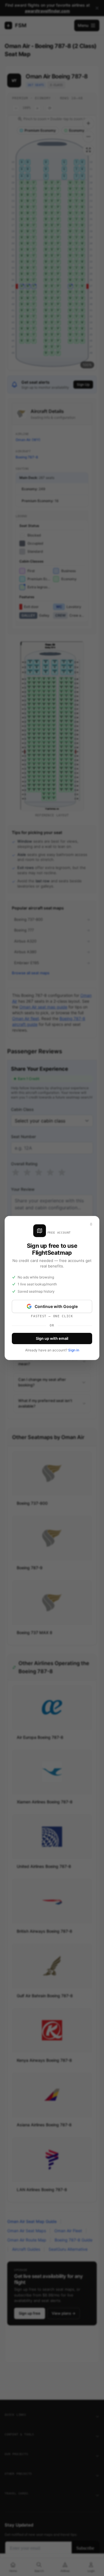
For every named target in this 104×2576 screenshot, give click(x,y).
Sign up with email (52, 1338)
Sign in (74, 1350)
